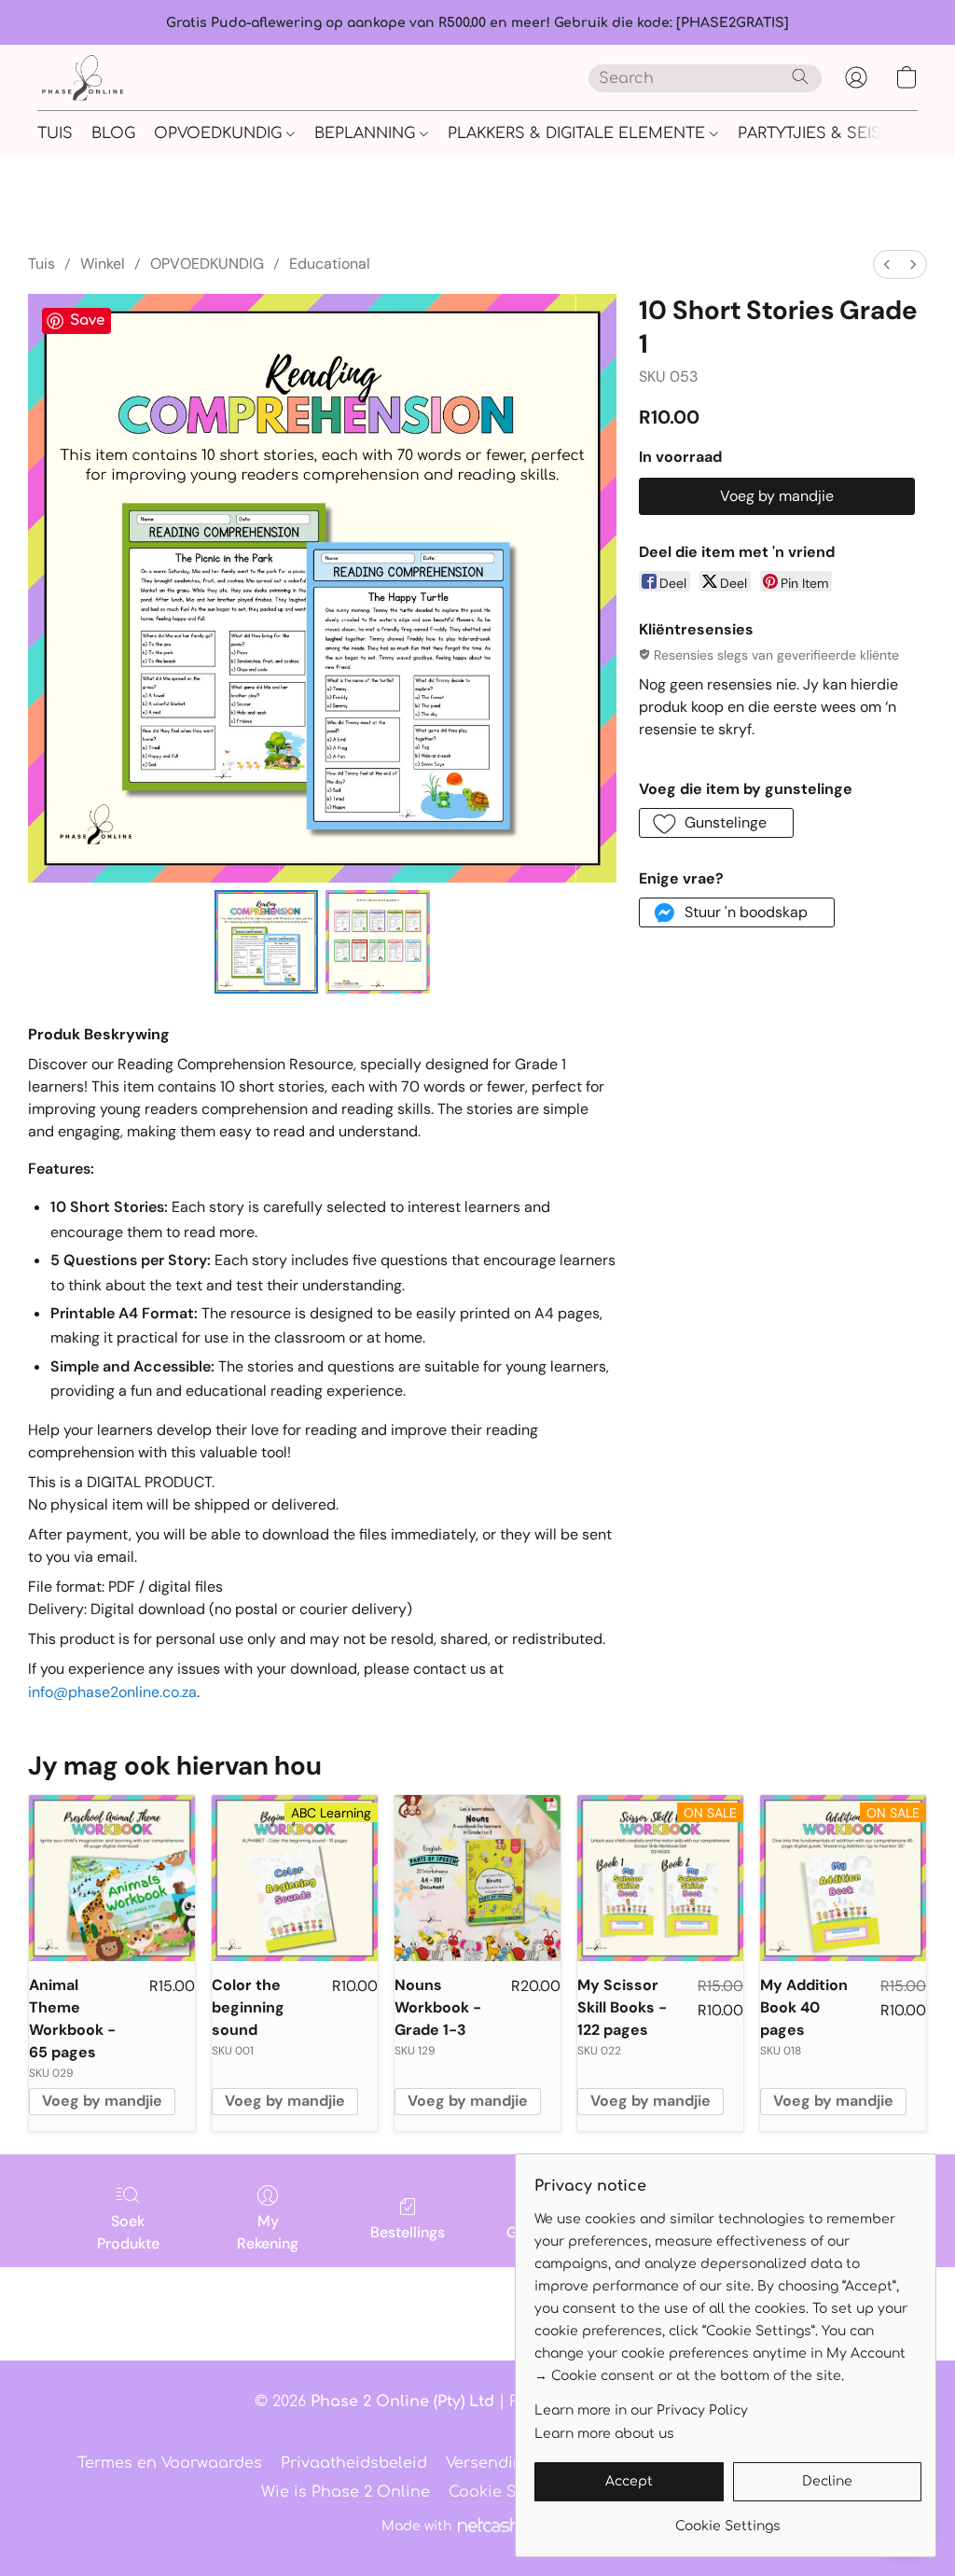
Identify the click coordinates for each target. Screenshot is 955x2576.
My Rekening (268, 2232)
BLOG (113, 133)
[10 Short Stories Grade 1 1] (378, 942)
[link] (728, 2520)
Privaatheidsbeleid (354, 2463)
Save (87, 320)
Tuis (42, 264)
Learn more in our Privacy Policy (641, 2410)
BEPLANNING (367, 133)
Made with (416, 2526)
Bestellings (408, 2232)
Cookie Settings (510, 2492)
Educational (330, 264)
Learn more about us (604, 2434)
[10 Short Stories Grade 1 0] (267, 942)
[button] (83, 77)
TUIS (55, 133)
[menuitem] (887, 265)
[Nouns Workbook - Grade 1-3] (477, 1878)
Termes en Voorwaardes (170, 2463)
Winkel (103, 264)
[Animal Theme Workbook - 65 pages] (112, 1878)
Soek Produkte (128, 2232)
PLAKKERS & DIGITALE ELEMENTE (579, 133)
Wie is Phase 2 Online (346, 2492)
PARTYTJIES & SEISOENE (835, 133)
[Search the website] (800, 77)
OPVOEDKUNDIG (220, 133)
